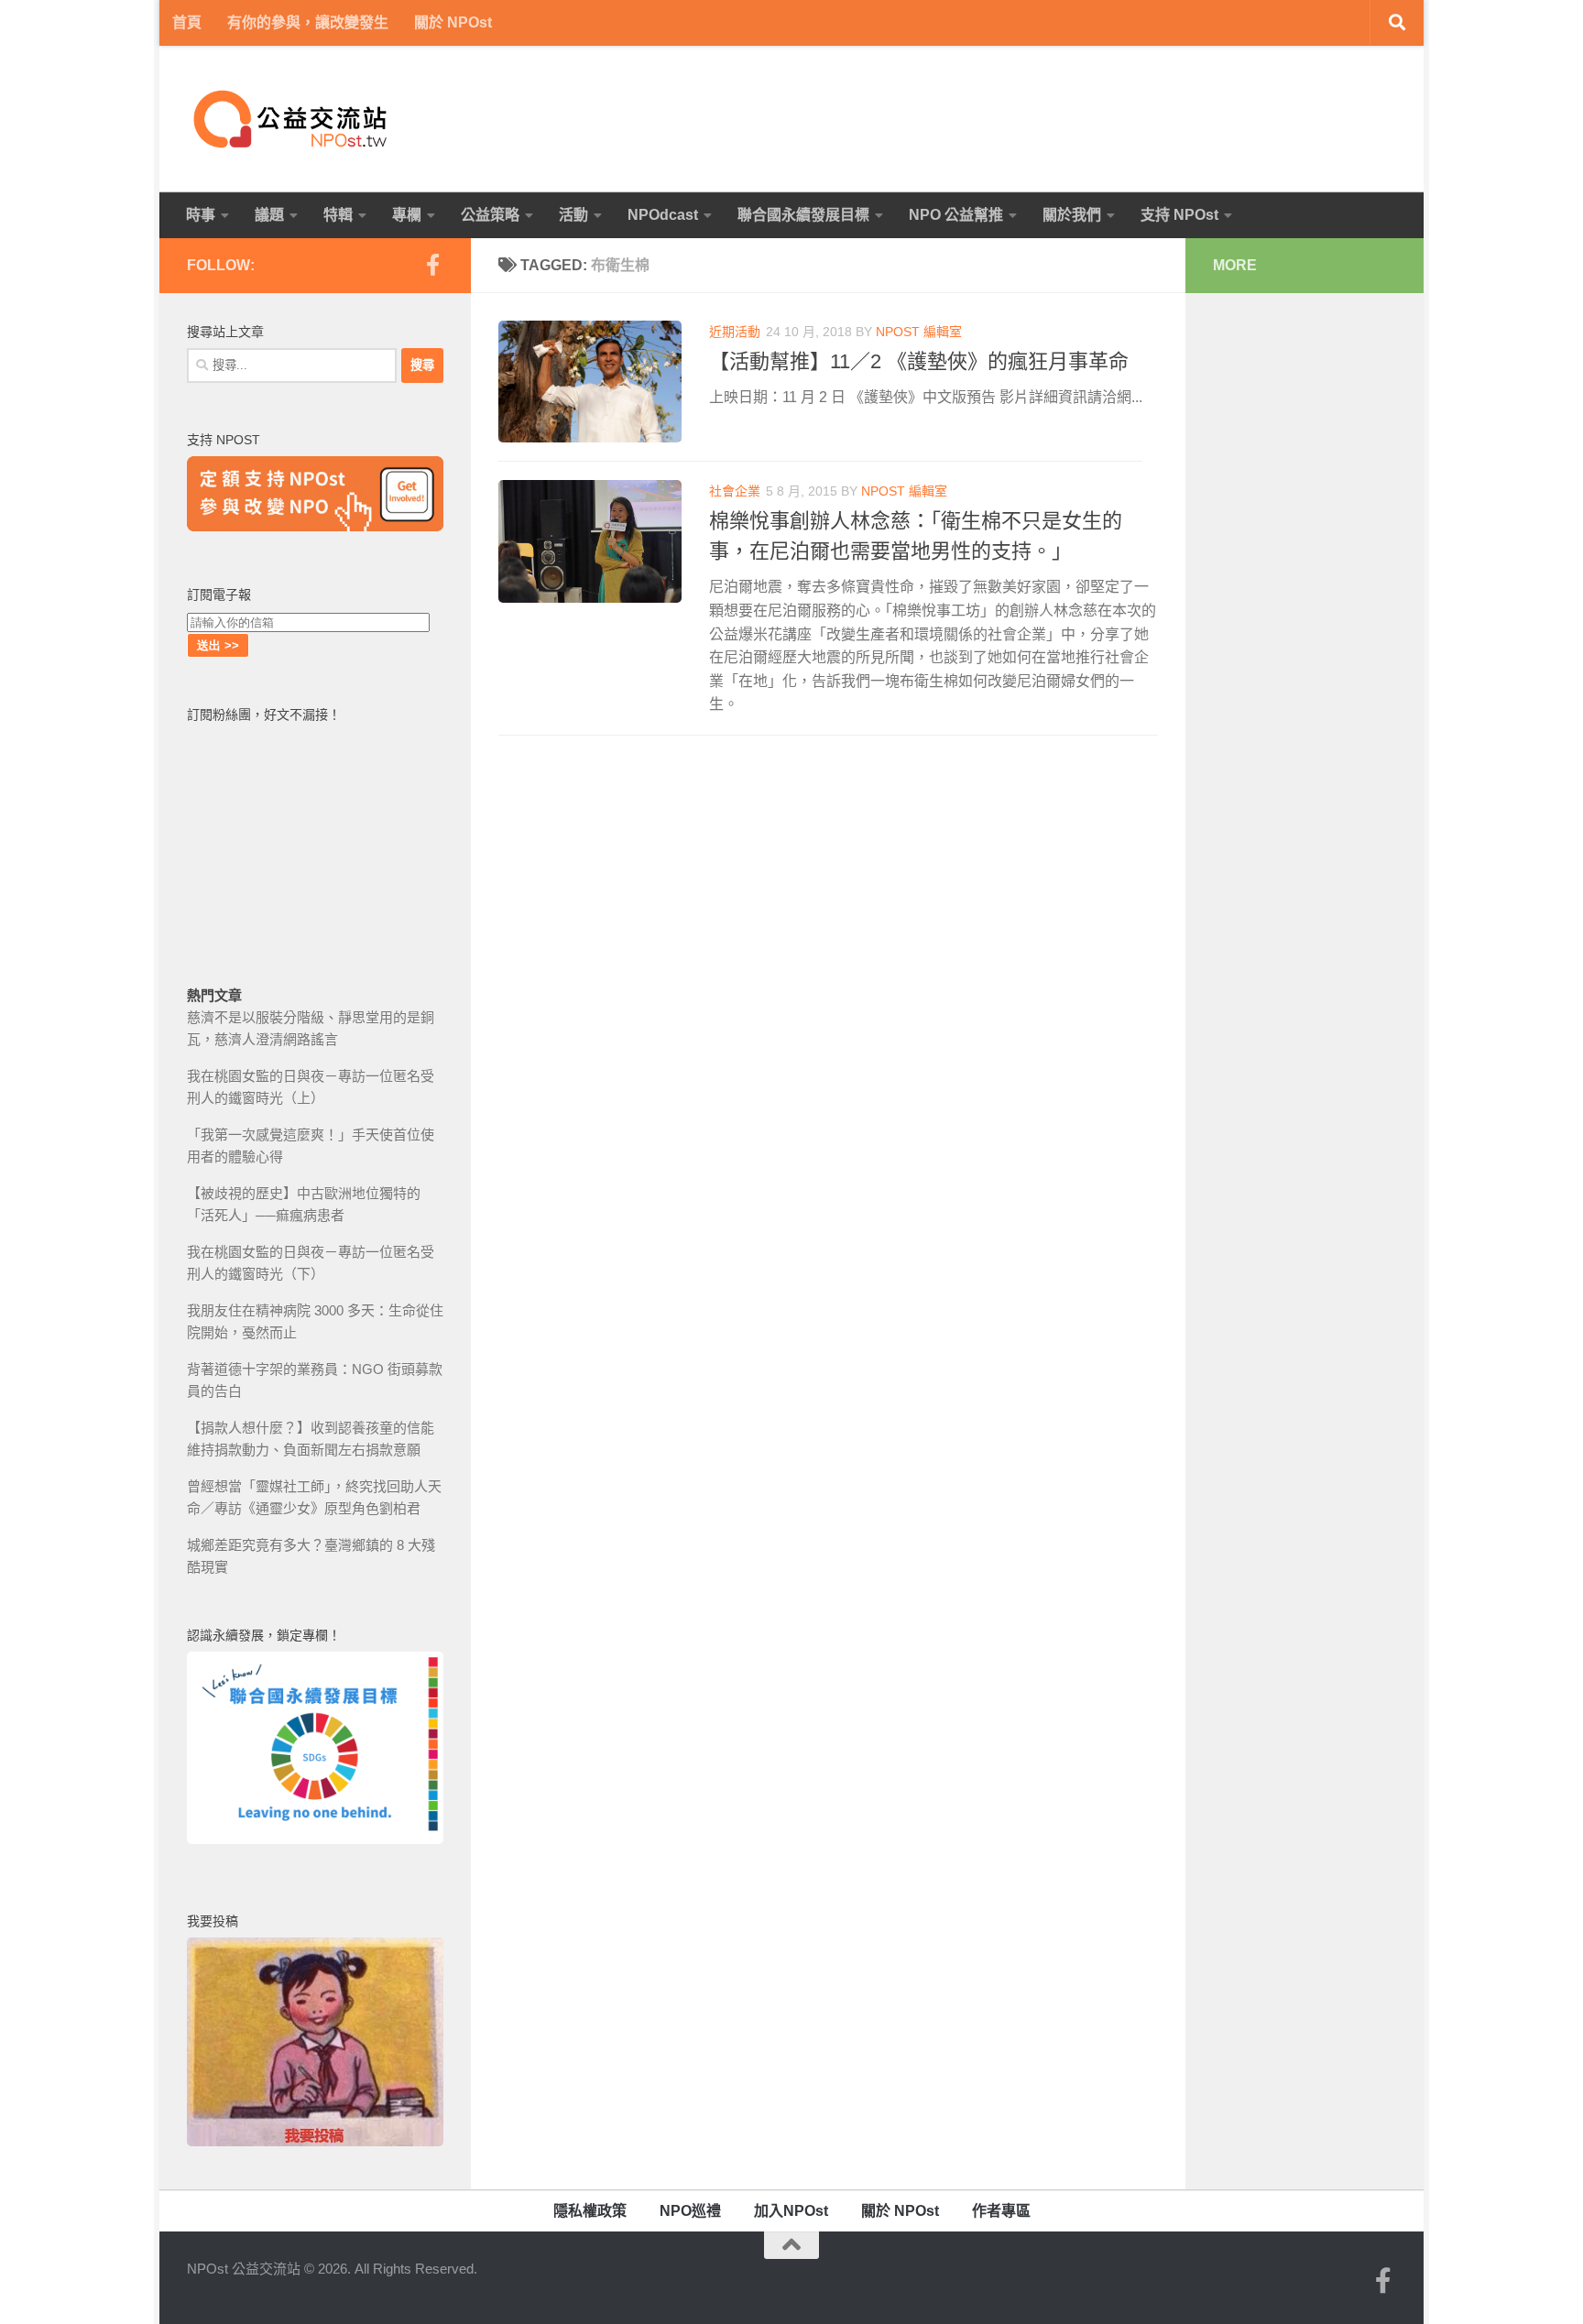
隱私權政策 (590, 2211)
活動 (573, 215)
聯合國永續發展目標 (803, 215)
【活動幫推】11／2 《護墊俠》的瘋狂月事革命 (919, 361)
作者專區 (1001, 2211)
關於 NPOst (453, 22)
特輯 (338, 215)
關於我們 (1072, 215)
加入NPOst (791, 2211)
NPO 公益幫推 (956, 215)
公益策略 (490, 215)
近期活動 (735, 332)
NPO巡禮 (690, 2211)
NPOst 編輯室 (919, 332)
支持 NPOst (1179, 215)
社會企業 (735, 491)
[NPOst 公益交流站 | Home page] (292, 119)
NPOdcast (663, 215)
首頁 (187, 22)
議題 (269, 215)
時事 (201, 215)
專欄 (407, 215)
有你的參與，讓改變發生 (308, 22)
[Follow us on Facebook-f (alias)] (432, 265)
